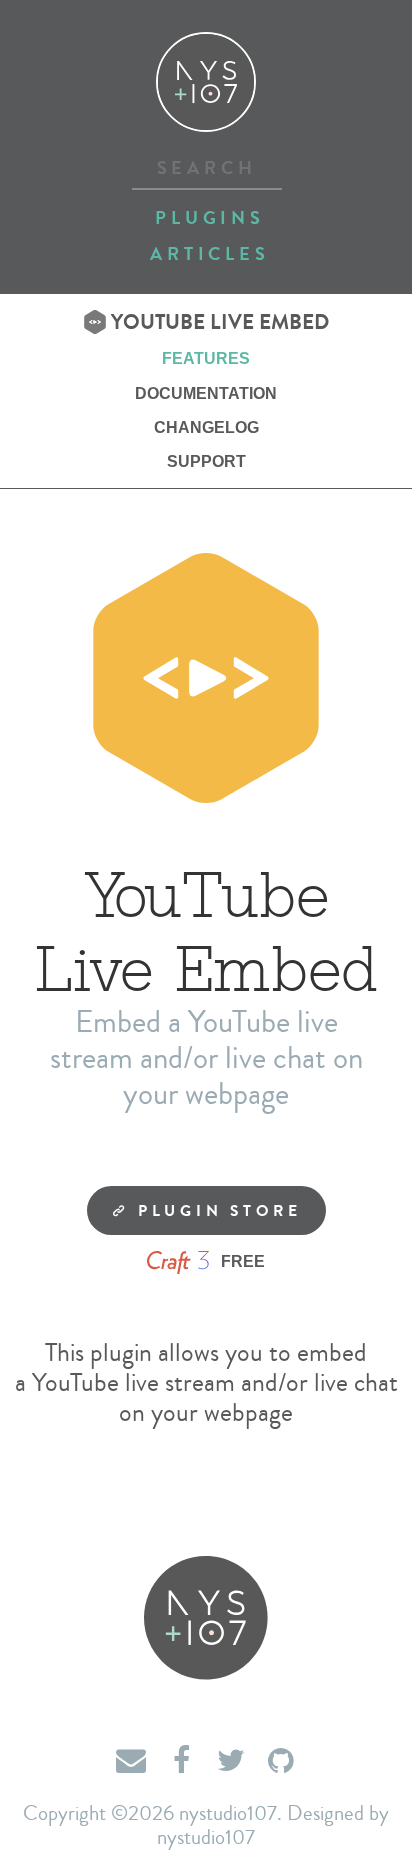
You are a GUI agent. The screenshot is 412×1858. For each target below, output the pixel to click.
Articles (209, 254)
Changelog (206, 427)
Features (206, 358)
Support (206, 461)
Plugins (210, 218)
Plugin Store (215, 1211)
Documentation (206, 393)
